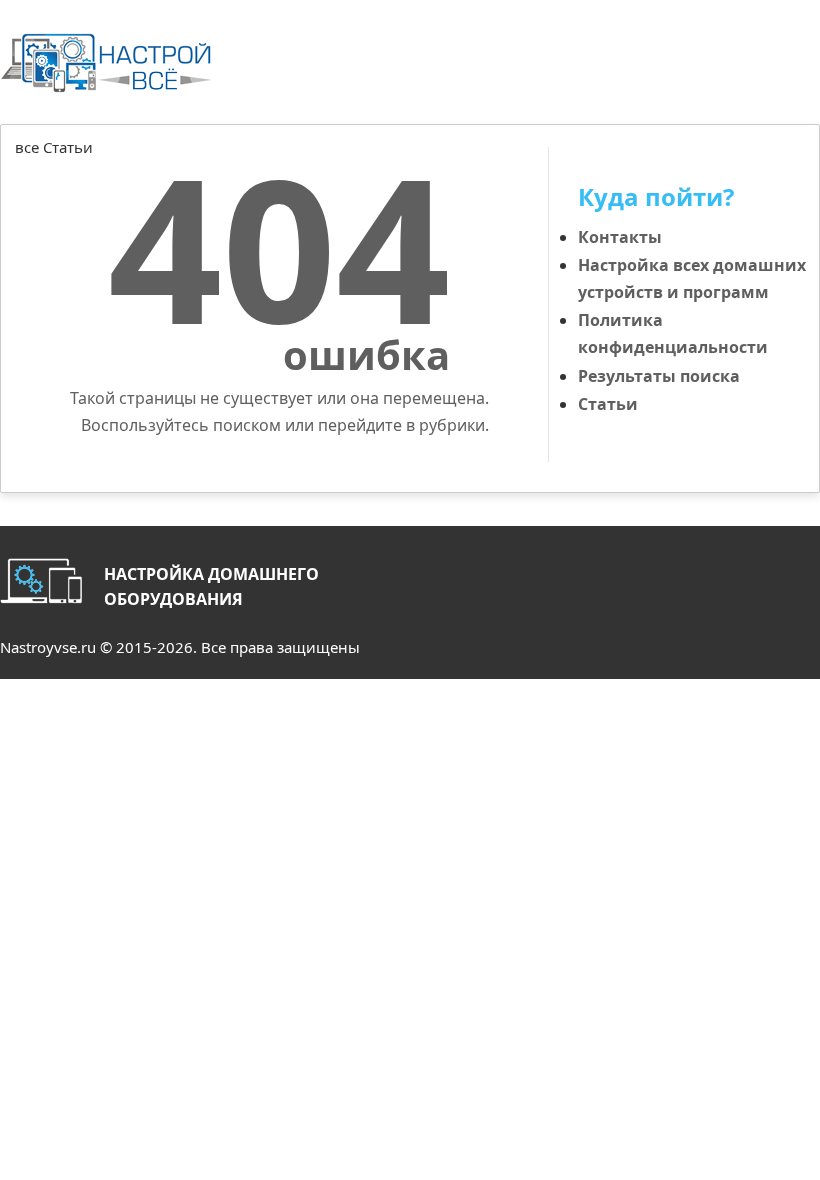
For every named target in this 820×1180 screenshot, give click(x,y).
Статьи (608, 404)
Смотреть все (766, 170)
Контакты (620, 237)
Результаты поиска (659, 376)
